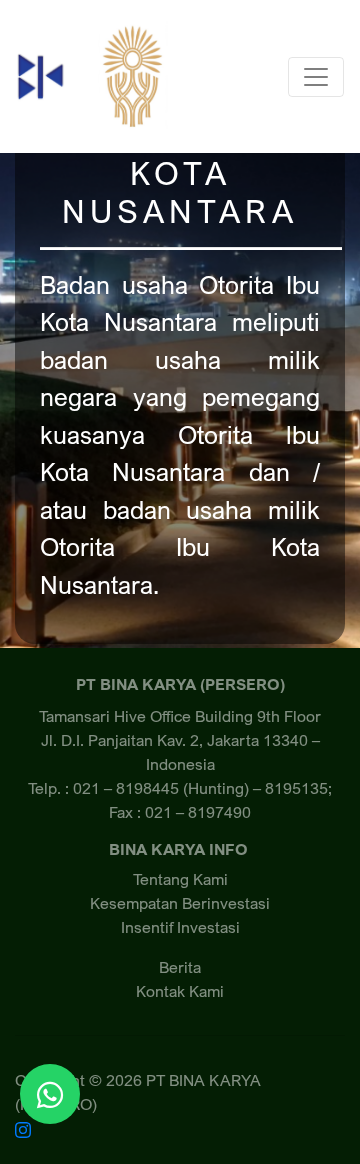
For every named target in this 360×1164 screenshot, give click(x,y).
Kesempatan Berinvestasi (180, 903)
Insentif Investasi (180, 927)
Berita (180, 967)
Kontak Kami (180, 991)
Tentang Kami (180, 879)
